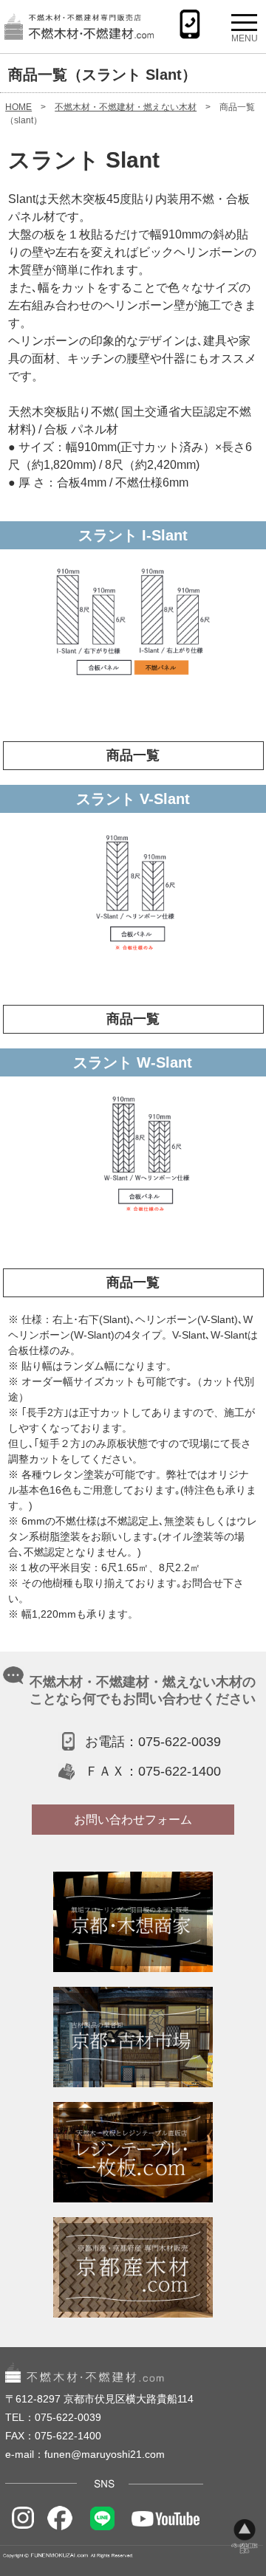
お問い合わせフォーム (133, 1820)
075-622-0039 (180, 1742)
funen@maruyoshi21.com (105, 2454)
